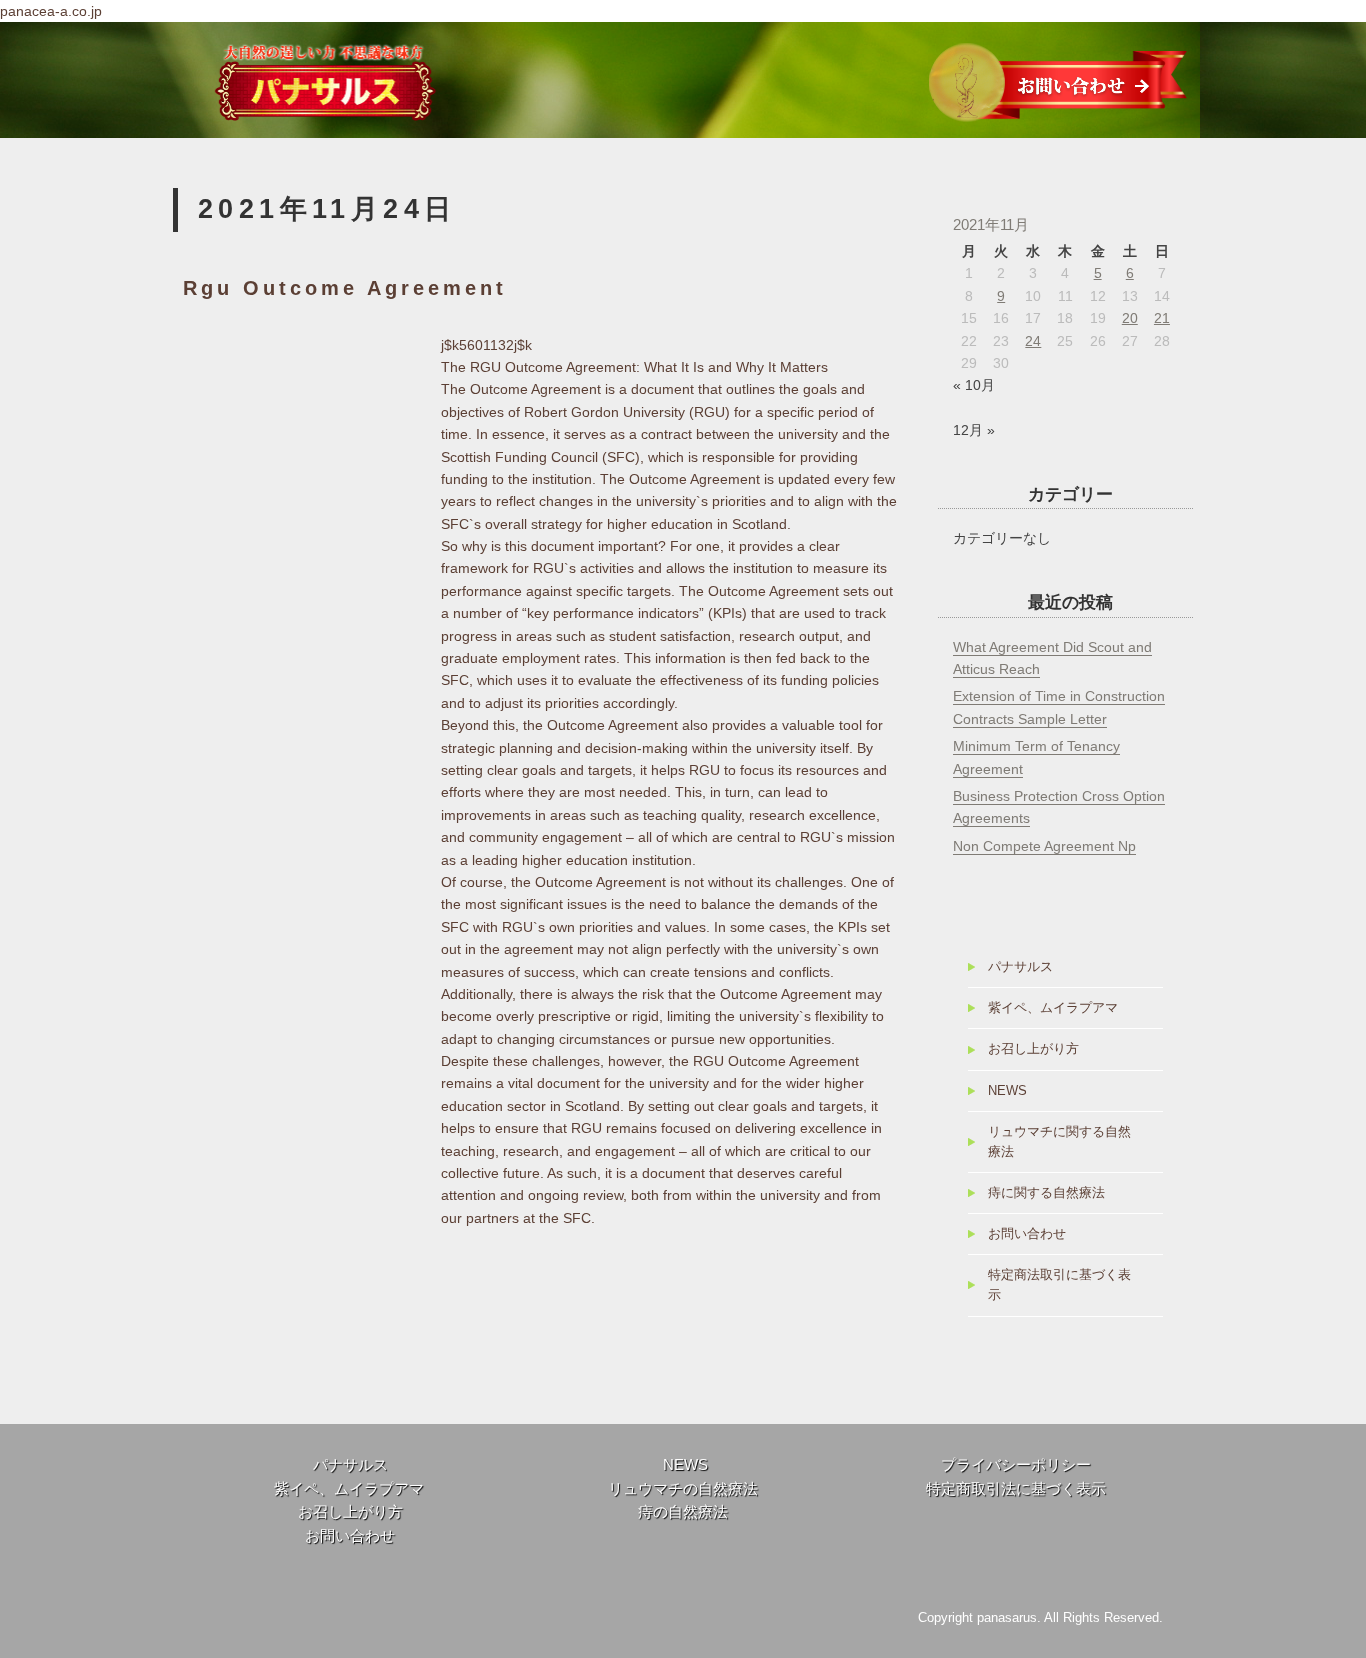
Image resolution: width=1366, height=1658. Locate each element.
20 (1130, 318)
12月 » (974, 430)
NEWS (1007, 1091)
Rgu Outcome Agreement (345, 288)
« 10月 (974, 385)
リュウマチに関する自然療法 (1059, 1142)
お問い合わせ (1027, 1234)
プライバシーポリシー (1016, 1465)
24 (1033, 341)
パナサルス (1020, 967)
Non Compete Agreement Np (1044, 846)
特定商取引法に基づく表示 (1016, 1489)
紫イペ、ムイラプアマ (1053, 1008)
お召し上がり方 (1033, 1049)
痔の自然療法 (683, 1512)
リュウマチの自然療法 (683, 1489)
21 (1162, 318)
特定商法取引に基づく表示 (1059, 1285)
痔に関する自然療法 (1046, 1193)
